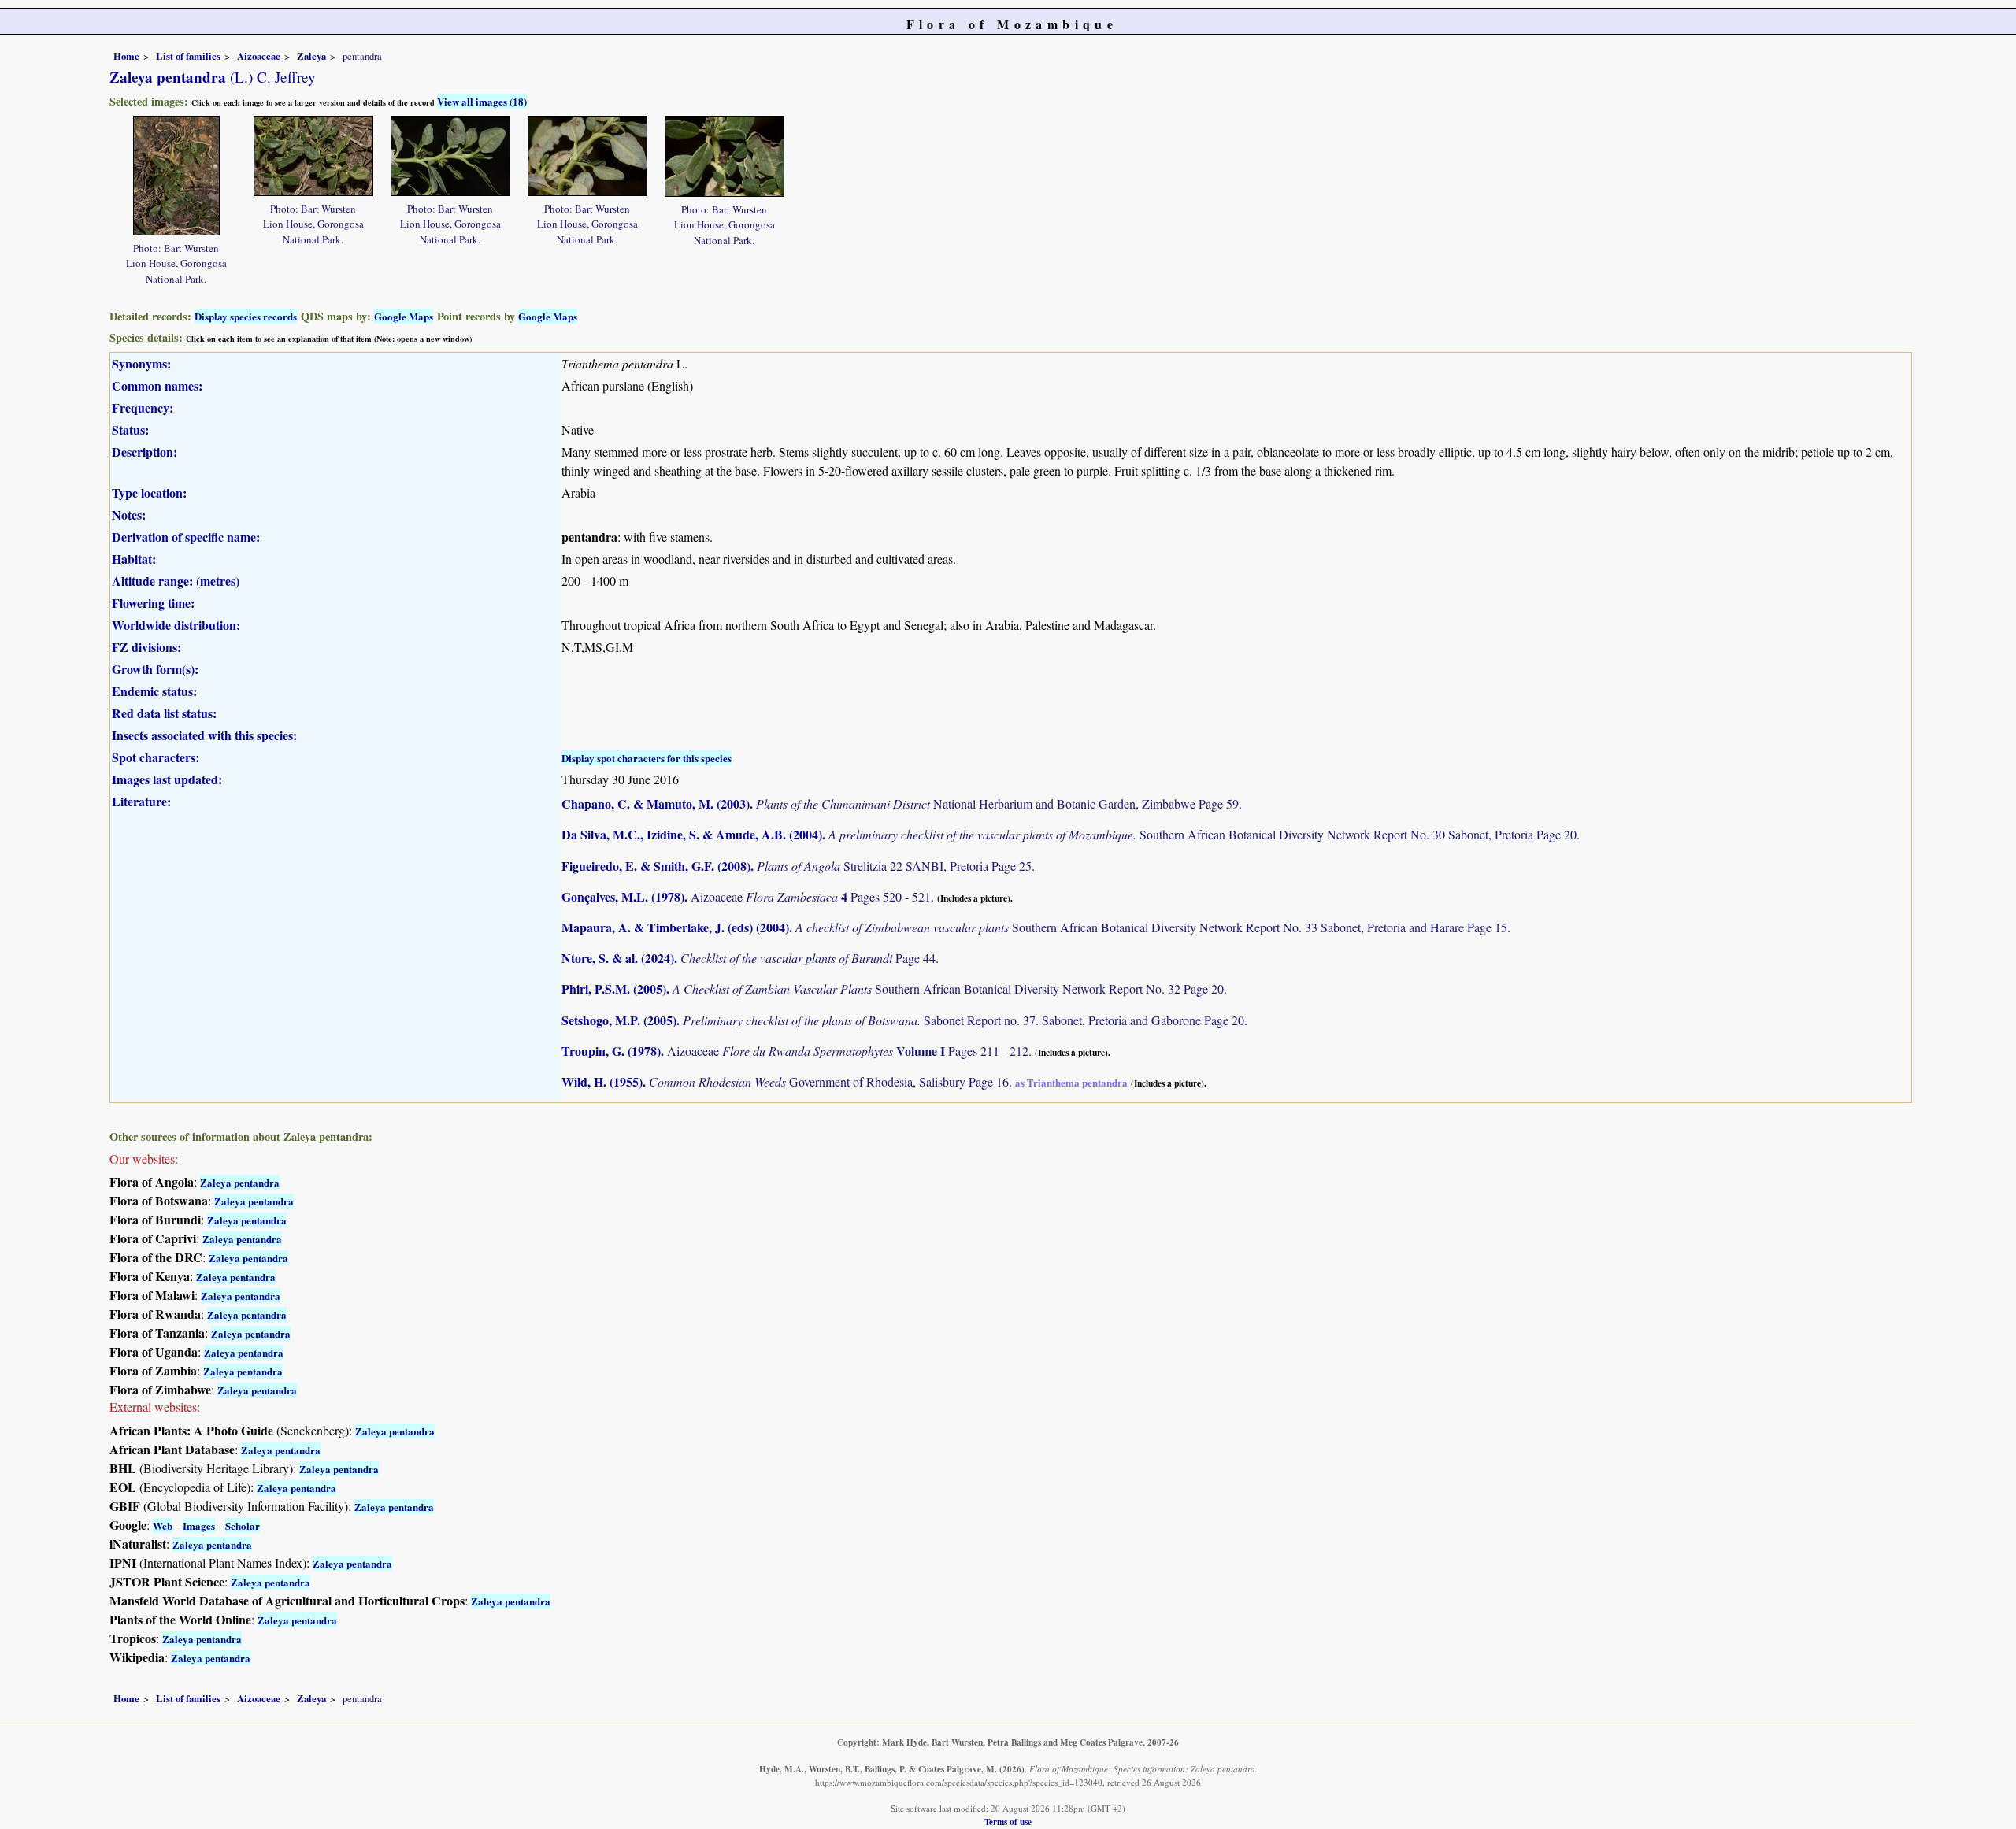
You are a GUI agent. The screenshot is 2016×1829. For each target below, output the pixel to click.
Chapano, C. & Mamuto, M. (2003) (656, 803)
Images (199, 1525)
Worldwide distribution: (176, 625)
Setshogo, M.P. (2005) (619, 1020)
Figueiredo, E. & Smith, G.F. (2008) (656, 866)
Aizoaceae (259, 56)
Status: (130, 429)
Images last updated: (167, 779)
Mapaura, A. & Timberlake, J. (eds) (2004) (675, 927)
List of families (188, 56)
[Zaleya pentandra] (176, 174)
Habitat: (134, 559)
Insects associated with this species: (204, 735)
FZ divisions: (146, 647)
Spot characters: (156, 757)
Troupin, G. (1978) (611, 1051)
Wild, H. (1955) (602, 1081)
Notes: (129, 515)
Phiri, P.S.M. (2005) (614, 989)
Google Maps (404, 316)
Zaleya (311, 56)
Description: (145, 452)
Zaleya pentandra (240, 1182)
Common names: (157, 385)
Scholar (243, 1525)
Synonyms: (141, 363)
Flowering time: (153, 603)
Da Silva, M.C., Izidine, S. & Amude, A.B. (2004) (692, 834)
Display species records (246, 316)
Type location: (149, 492)
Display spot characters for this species (647, 758)
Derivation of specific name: (186, 537)
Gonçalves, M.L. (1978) (623, 896)
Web (163, 1525)
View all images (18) (482, 101)
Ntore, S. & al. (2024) (618, 958)
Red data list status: (164, 713)
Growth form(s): (155, 669)
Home (126, 56)
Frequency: (143, 407)
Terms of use (1008, 1822)
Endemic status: (154, 691)
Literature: (141, 801)
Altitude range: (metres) (176, 581)
